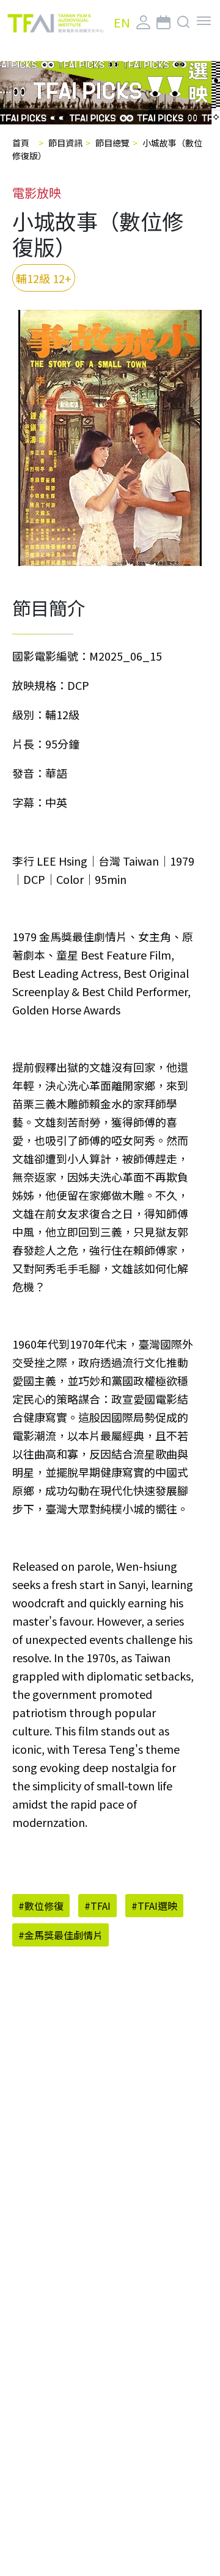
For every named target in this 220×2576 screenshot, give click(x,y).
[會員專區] (143, 23)
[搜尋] (184, 23)
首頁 (21, 143)
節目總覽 (112, 143)
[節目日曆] (163, 23)
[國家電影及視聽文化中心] (55, 23)
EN (122, 22)
